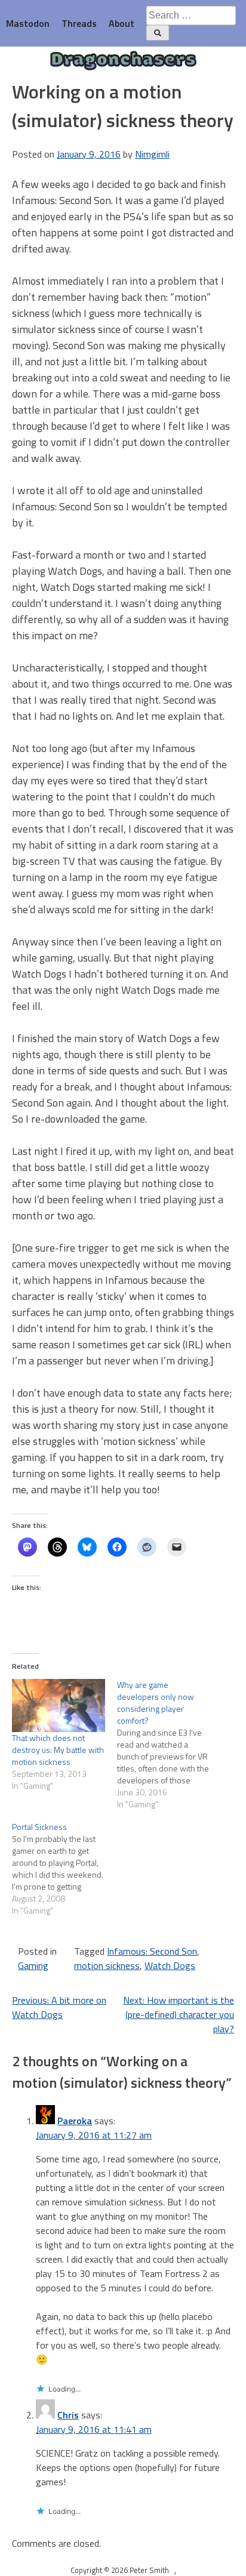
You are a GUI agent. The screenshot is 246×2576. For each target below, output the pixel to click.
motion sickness (107, 1965)
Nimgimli (152, 154)
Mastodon (28, 23)
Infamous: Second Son (152, 1951)
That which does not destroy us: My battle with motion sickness (58, 1750)
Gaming (33, 1965)
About (122, 23)
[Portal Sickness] (64, 1869)
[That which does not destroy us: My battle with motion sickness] (59, 1705)
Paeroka (75, 2121)
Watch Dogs (170, 1965)
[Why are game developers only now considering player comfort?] (170, 1745)
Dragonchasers (123, 61)
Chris (68, 2415)
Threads (79, 23)
